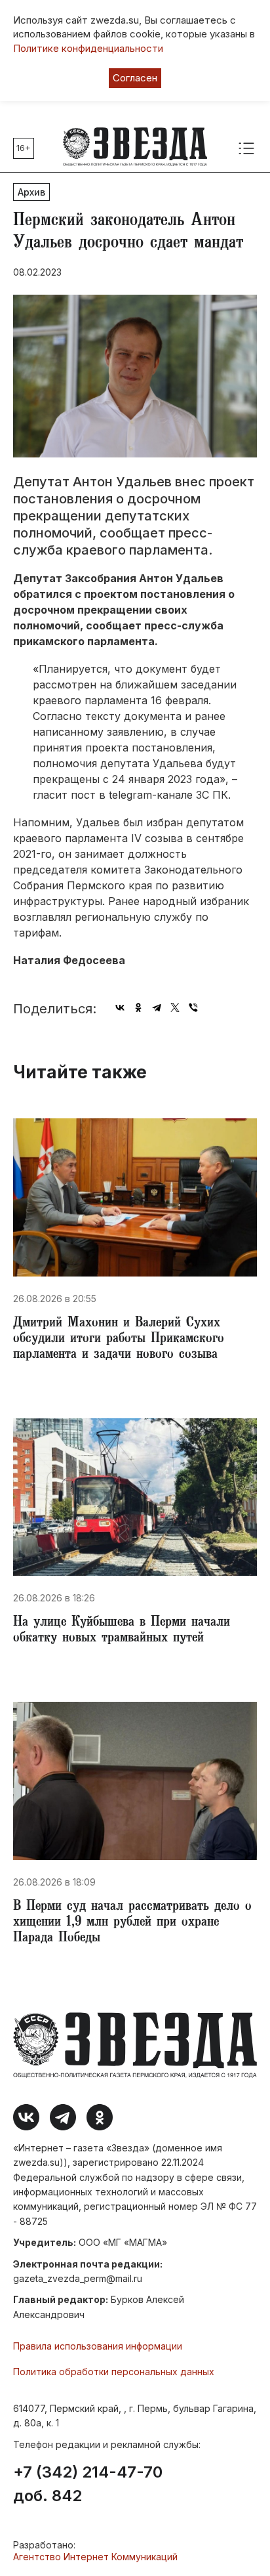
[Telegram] (157, 1007)
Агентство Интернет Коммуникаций (95, 2557)
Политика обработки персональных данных (114, 2372)
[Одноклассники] (138, 1007)
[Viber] (193, 1007)
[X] (175, 1007)
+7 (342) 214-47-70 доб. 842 (88, 2484)
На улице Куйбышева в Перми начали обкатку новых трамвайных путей (122, 1631)
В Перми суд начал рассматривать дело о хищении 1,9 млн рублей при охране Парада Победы (132, 1923)
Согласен (135, 78)
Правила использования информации (98, 2346)
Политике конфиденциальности (88, 48)
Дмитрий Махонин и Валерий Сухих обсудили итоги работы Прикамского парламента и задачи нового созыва (119, 1340)
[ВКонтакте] (120, 1007)
